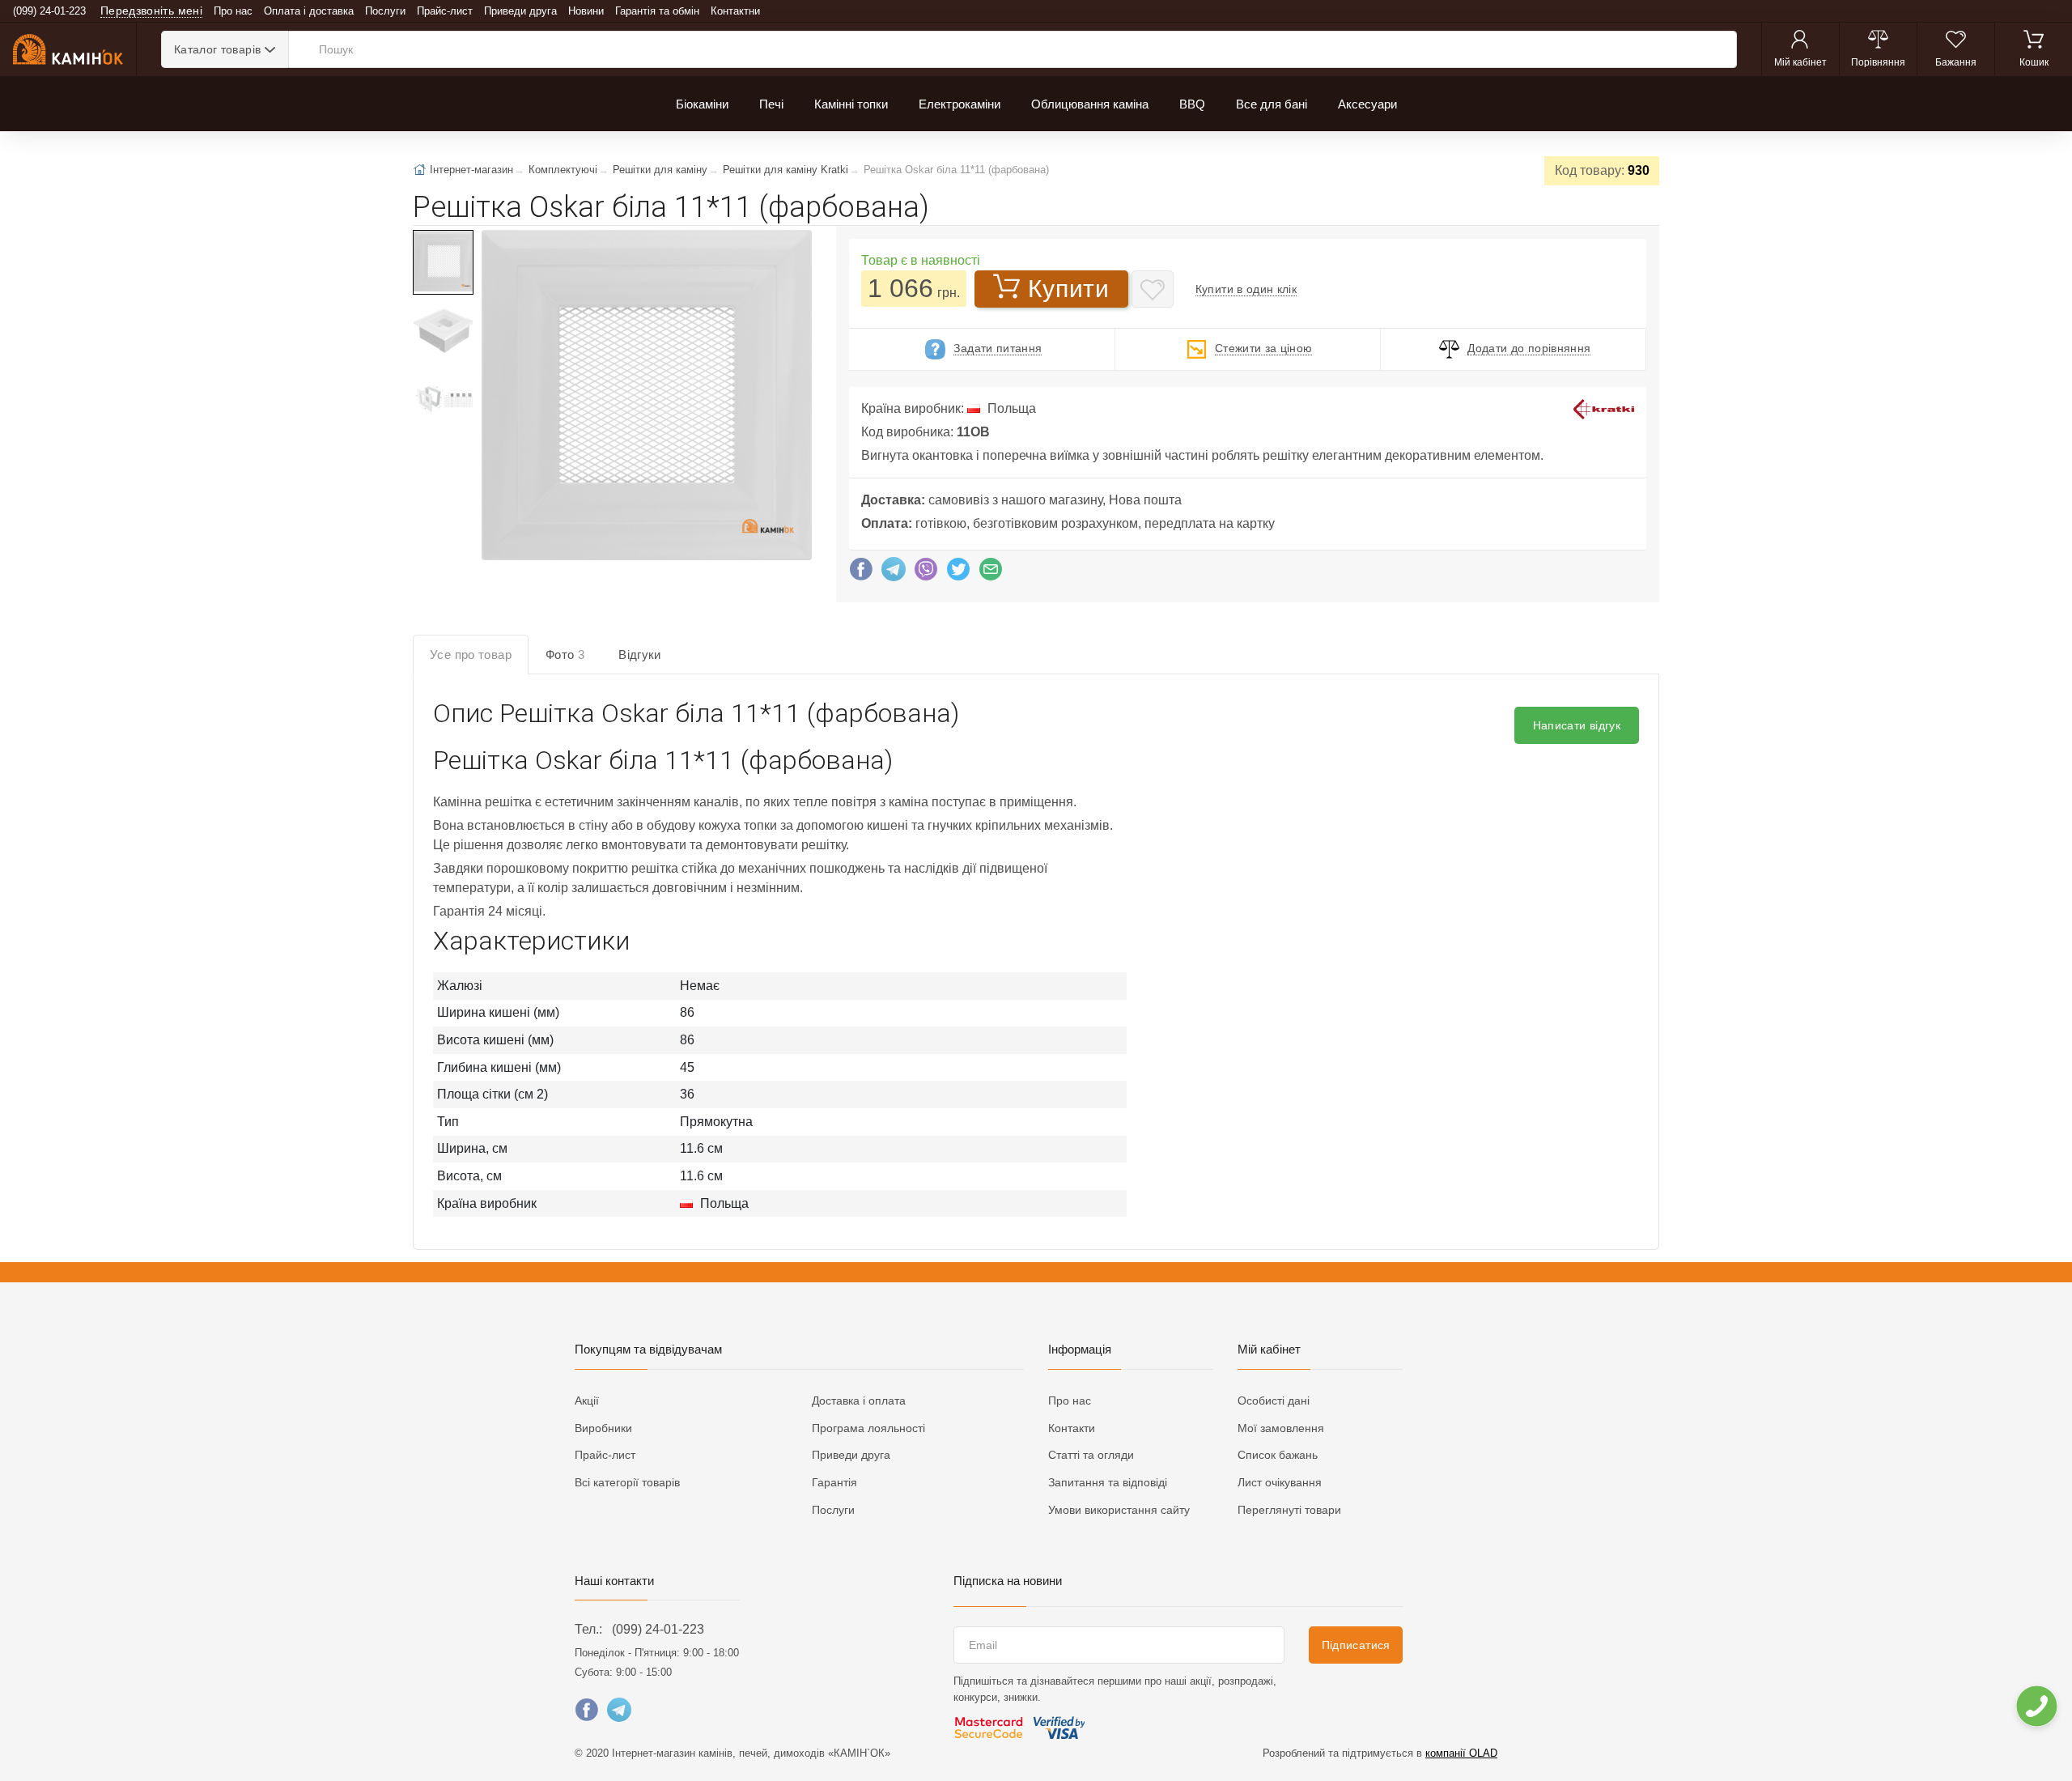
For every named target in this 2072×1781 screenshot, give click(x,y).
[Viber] (926, 573)
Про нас (233, 11)
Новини (586, 11)
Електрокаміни (960, 104)
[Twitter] (958, 573)
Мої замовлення (1281, 1428)
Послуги (385, 11)
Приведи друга (520, 11)
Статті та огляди (1091, 1455)
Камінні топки (851, 104)
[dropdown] (2036, 1706)
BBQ (1192, 104)
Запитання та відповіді (1108, 1482)
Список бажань (1278, 1455)
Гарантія (834, 1482)
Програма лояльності (868, 1428)
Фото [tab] (565, 655)
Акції (587, 1401)
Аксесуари (1367, 104)
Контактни (735, 11)
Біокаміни (702, 104)
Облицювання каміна (1090, 104)
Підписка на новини (1008, 1581)
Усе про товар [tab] (471, 655)
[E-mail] (991, 573)
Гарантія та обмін (657, 11)
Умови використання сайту (1119, 1510)
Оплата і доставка (309, 11)
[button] (645, 397)
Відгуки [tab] (640, 655)
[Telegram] (894, 573)
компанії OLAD (1461, 1753)
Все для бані (1272, 104)
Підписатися (1356, 1645)
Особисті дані (1274, 1401)
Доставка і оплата (859, 1401)
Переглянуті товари (1289, 1510)
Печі (771, 104)
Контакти (1072, 1428)
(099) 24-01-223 (658, 1629)
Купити (1068, 289)
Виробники (603, 1428)
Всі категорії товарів (627, 1482)
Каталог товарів (217, 49)
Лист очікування (1280, 1482)
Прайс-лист (445, 11)
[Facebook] (861, 573)
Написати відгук (1577, 725)
